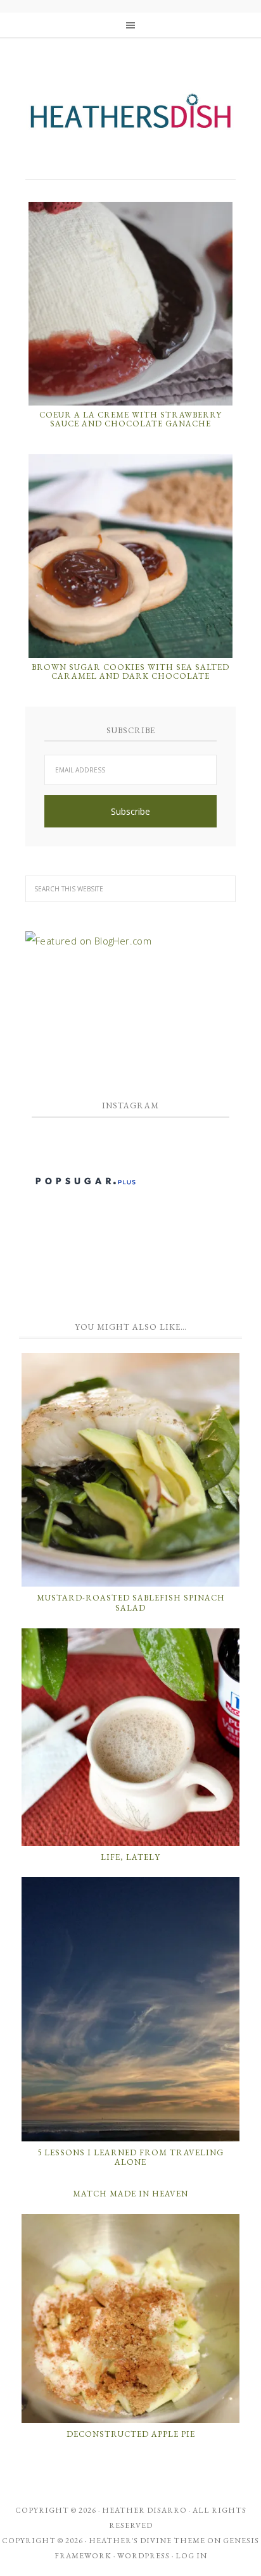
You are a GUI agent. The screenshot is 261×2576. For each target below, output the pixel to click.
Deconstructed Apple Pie (131, 2434)
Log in (191, 2556)
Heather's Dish (130, 117)
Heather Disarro (144, 2510)
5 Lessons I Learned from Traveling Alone (130, 2158)
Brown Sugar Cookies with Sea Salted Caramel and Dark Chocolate (130, 672)
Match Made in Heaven (130, 2194)
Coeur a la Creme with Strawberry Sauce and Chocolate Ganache (130, 419)
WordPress (143, 2556)
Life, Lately (130, 1857)
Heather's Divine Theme (147, 2541)
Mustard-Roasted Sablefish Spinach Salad (131, 1603)
